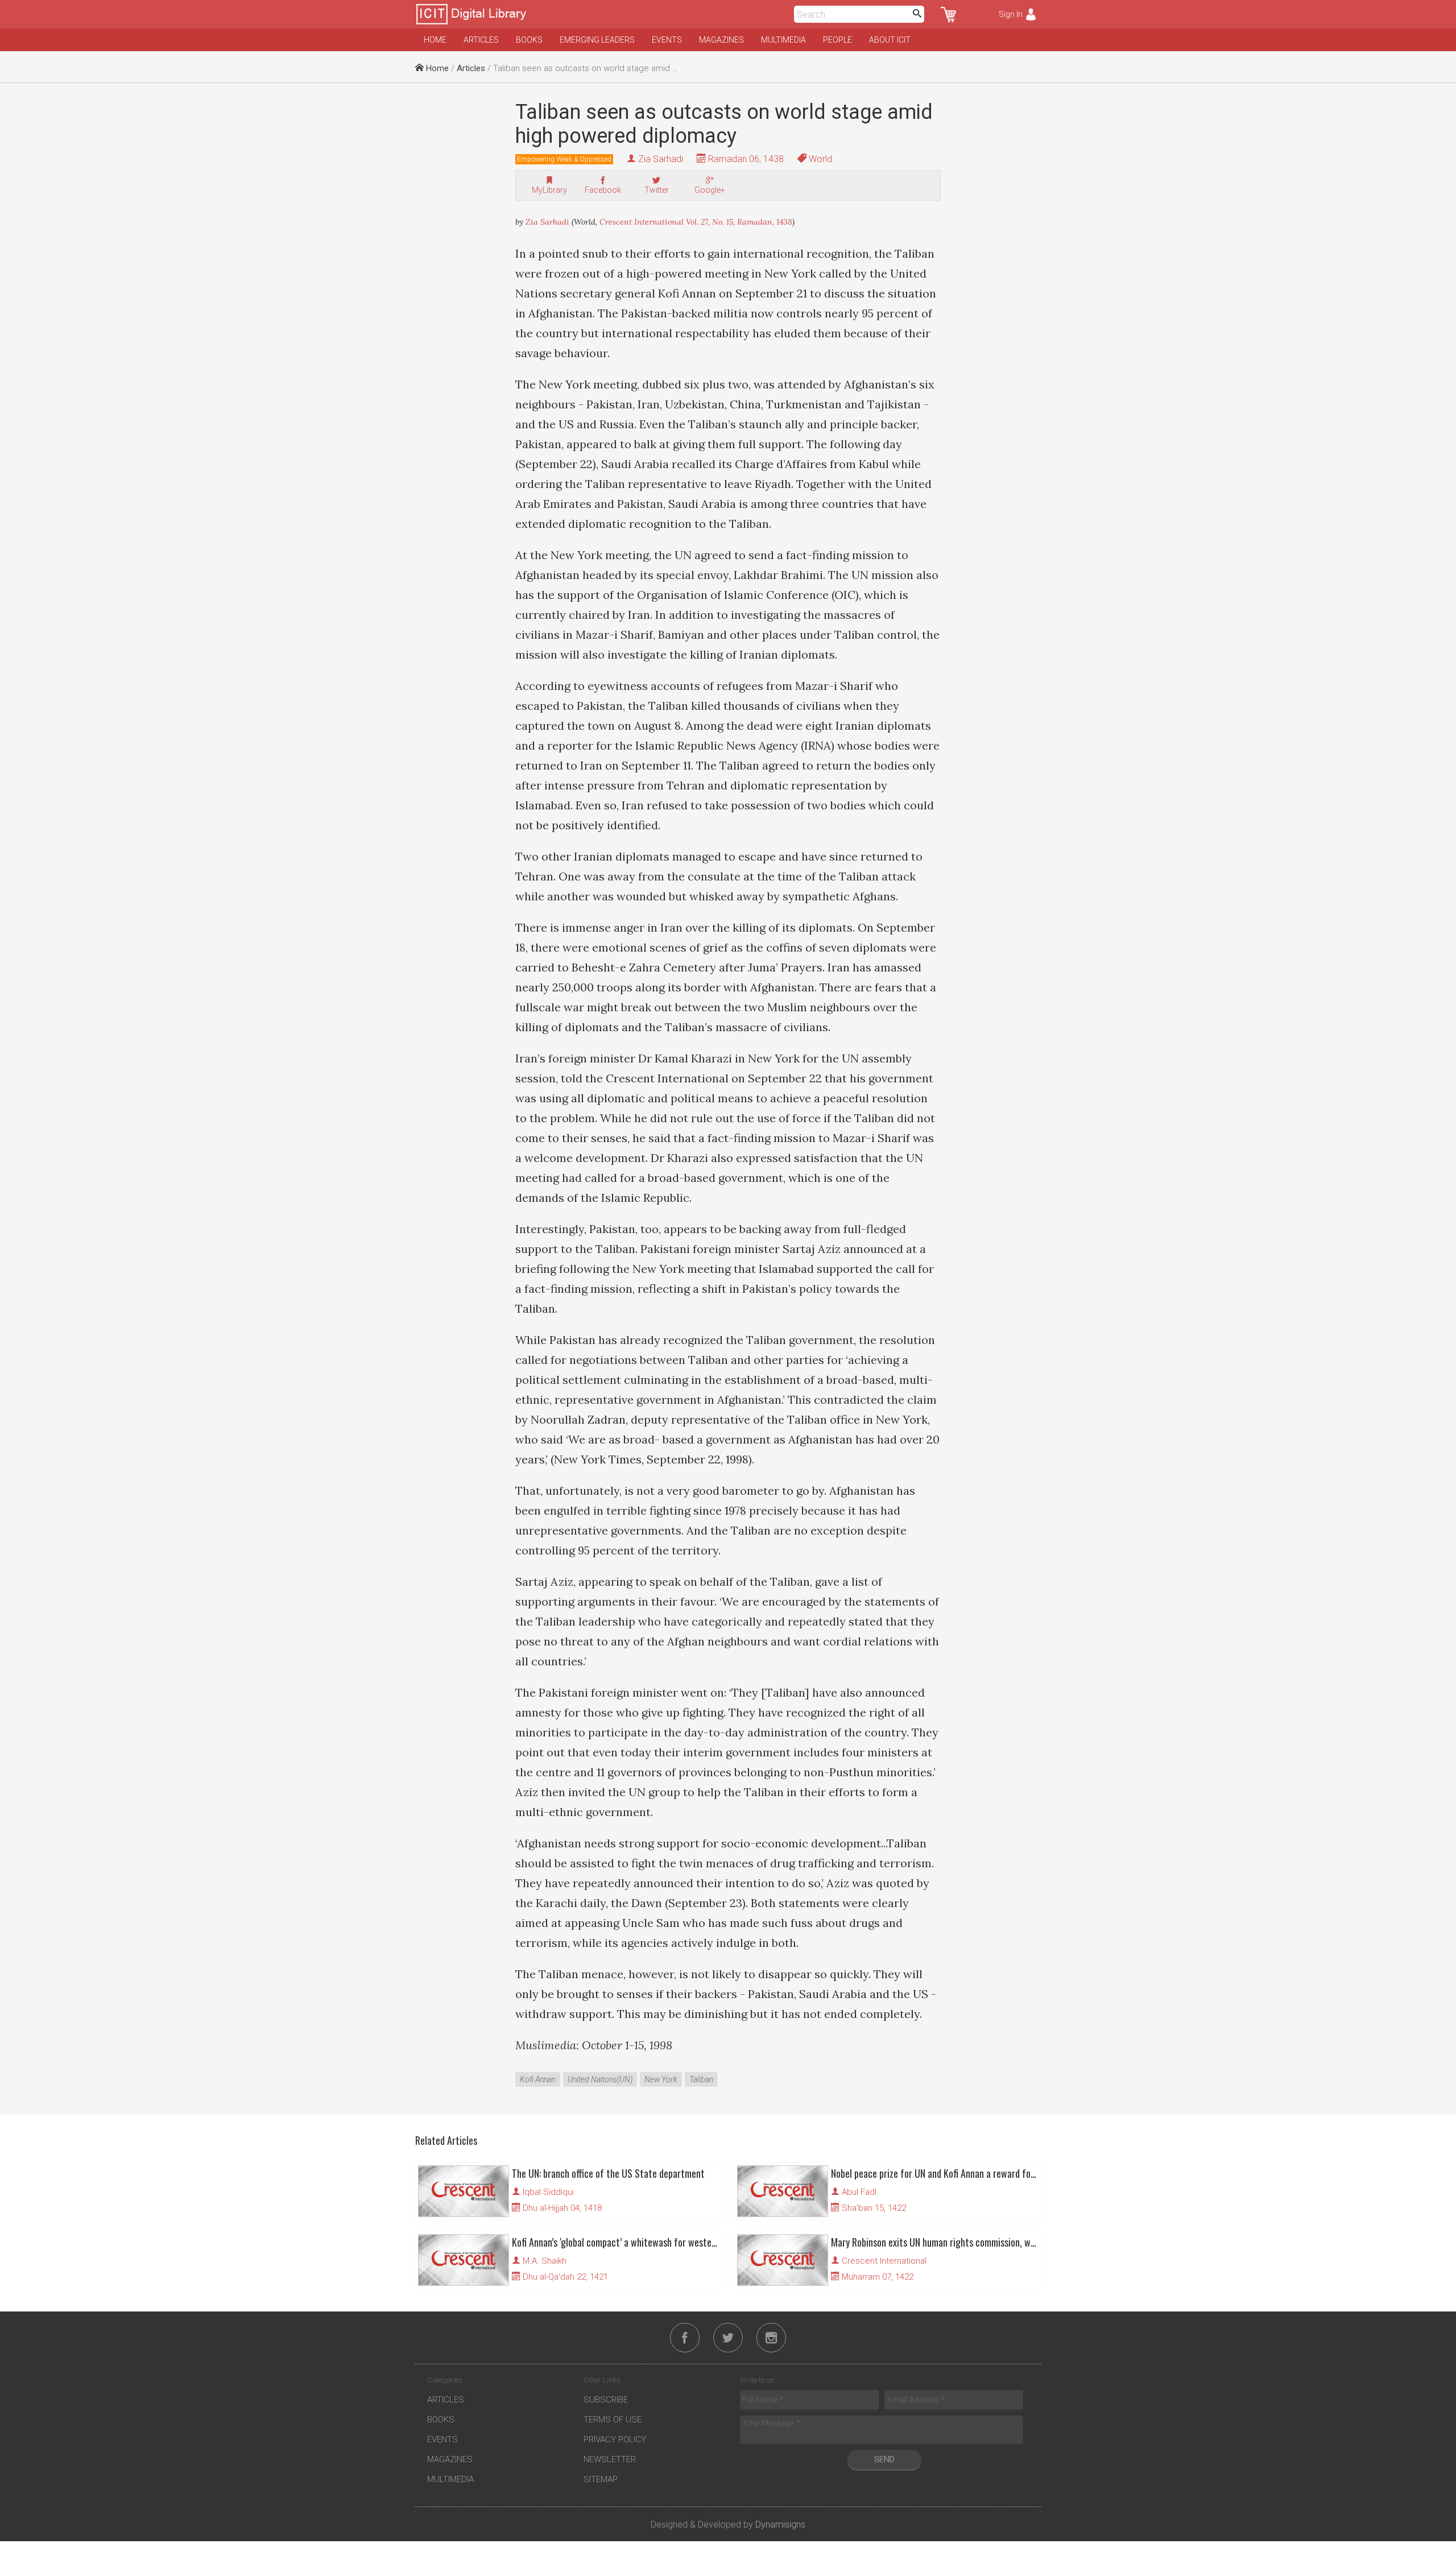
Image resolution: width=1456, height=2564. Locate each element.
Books (529, 40)
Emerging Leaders (597, 40)
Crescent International (884, 2261)
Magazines (721, 40)
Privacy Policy (615, 2439)
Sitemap (601, 2479)
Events (667, 40)
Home (435, 40)
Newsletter (610, 2459)
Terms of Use (613, 2420)
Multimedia (783, 40)
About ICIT (890, 40)
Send (884, 2459)
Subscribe (606, 2400)
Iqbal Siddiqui (548, 2192)
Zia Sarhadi (661, 159)
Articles (481, 40)
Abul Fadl (859, 2192)
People (837, 40)
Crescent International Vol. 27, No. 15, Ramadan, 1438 (696, 222)
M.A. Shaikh (545, 2261)
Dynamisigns (780, 2524)
